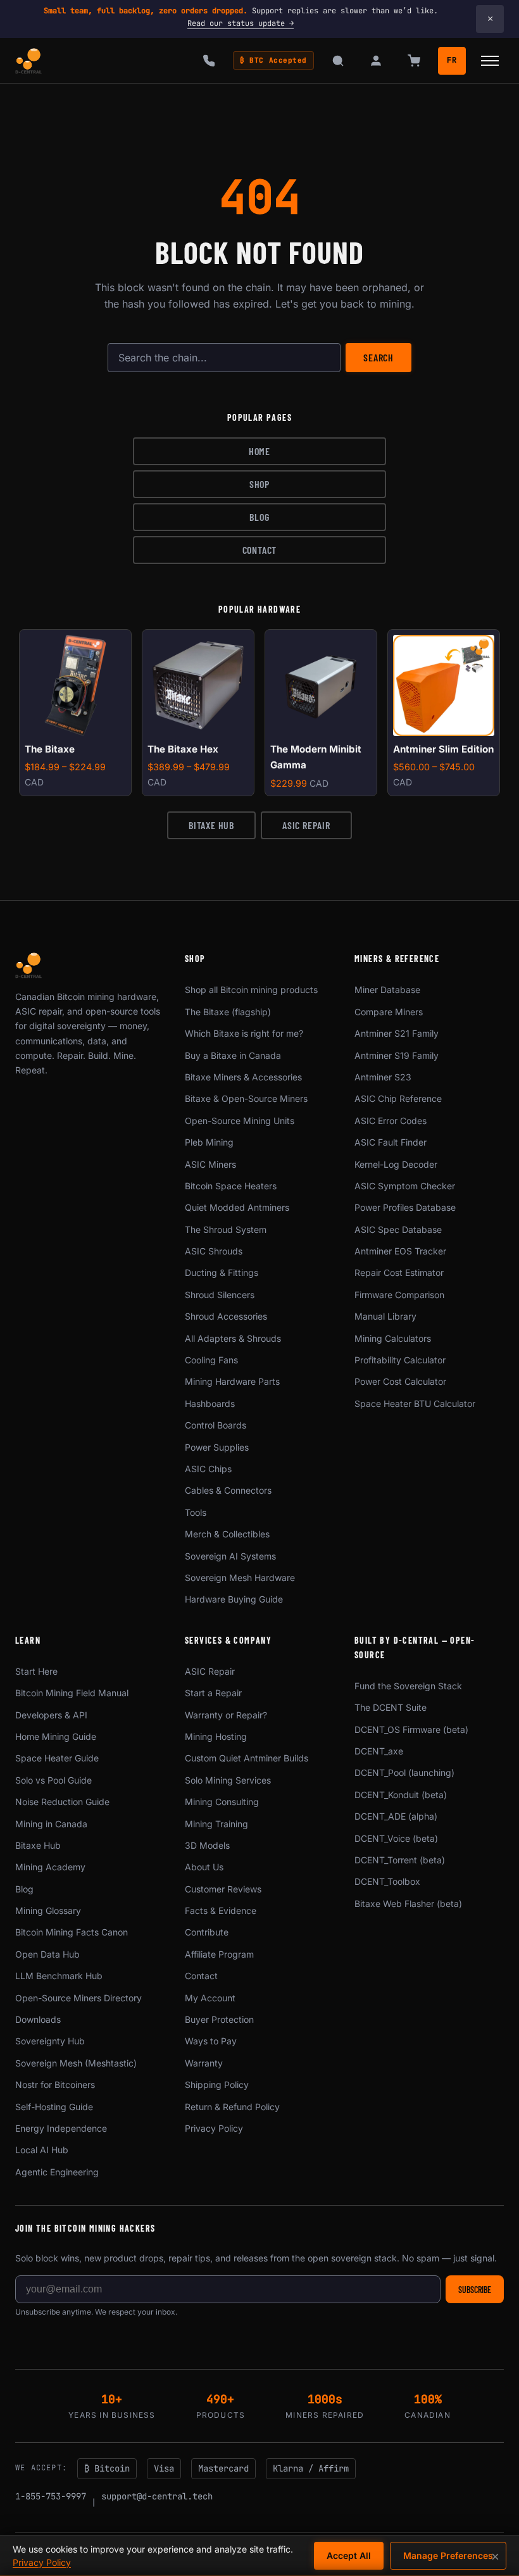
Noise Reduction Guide (62, 1802)
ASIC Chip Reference (398, 1098)
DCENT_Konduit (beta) (401, 1795)
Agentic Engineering (57, 2172)
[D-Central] (29, 61)
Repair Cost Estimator (399, 1272)
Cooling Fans (211, 1360)
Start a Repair (213, 1693)
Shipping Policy (217, 2085)
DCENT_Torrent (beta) (400, 1860)
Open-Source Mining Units (240, 1121)
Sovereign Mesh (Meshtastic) (76, 2063)
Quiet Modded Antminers (237, 1207)
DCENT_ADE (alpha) (396, 1816)
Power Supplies (217, 1447)
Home (259, 451)
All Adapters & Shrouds (233, 1338)
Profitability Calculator (400, 1360)
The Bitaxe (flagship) (228, 1012)
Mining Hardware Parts (232, 1381)
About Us (204, 1867)
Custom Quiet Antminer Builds (247, 1758)
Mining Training (216, 1824)
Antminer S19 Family (397, 1055)
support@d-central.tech (157, 2496)
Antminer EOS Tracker (400, 1251)
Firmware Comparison (399, 1295)
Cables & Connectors (228, 1490)
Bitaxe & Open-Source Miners (246, 1098)
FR (452, 60)
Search (378, 357)
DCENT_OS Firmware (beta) (411, 1729)
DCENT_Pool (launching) (404, 1773)
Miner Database (387, 990)
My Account (210, 1998)
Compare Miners (389, 1012)
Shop (259, 484)
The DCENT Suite (391, 1707)
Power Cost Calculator (400, 1381)
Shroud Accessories (226, 1316)
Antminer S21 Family (397, 1033)
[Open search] (338, 61)
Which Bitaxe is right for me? (244, 1033)
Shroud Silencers (220, 1295)
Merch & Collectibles (227, 1534)
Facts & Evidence (221, 1910)
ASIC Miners (210, 1164)
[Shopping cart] (414, 61)
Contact (260, 550)
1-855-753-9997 (51, 2496)
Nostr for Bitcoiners (55, 2085)
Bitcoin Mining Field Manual (72, 1693)
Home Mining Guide (56, 1736)
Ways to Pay (211, 2041)
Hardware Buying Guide (234, 1599)
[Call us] (209, 61)
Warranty (204, 2063)
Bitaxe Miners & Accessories (243, 1077)
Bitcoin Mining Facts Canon (72, 1932)
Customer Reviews (223, 1889)
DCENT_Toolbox (387, 1881)
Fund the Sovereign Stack (408, 1686)
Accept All (349, 2555)
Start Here (36, 1671)
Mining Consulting (222, 1802)
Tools (196, 1512)
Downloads (38, 2019)
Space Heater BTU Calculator (415, 1404)
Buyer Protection (219, 2019)
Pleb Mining (209, 1142)
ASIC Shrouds (214, 1251)
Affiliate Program (219, 1954)
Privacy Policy (214, 2128)
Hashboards (210, 1404)
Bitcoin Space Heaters (231, 1186)
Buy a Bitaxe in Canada (233, 1055)
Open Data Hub (47, 1954)
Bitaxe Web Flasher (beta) (408, 1904)
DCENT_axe (379, 1751)
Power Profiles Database (405, 1207)
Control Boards (216, 1425)
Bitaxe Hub (211, 825)
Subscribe (475, 2290)
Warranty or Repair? (226, 1715)
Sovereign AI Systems (230, 1556)
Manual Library (385, 1316)
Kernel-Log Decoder (396, 1164)
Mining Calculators (393, 1338)
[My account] (376, 61)
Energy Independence (61, 2128)
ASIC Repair (306, 825)
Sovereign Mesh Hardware (240, 1578)
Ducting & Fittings (222, 1272)
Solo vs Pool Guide (53, 1780)
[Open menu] (490, 61)
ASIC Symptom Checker (405, 1186)
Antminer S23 (383, 1077)
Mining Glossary (48, 1910)
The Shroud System (226, 1229)
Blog (259, 517)
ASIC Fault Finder (391, 1142)
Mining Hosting (216, 1736)
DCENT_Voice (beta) (396, 1838)
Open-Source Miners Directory (78, 1998)
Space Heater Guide (57, 1758)
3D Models (207, 1845)
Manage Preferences (448, 2555)
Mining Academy (50, 1867)
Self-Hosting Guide (54, 2107)
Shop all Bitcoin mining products (251, 990)
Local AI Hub (42, 2150)
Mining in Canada (51, 1824)
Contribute (207, 1932)
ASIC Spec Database (398, 1229)
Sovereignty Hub (50, 2041)
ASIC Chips (208, 1469)
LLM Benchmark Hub (59, 1976)
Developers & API (51, 1715)
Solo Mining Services (228, 1780)
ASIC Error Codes (391, 1121)
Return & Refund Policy (232, 2107)
